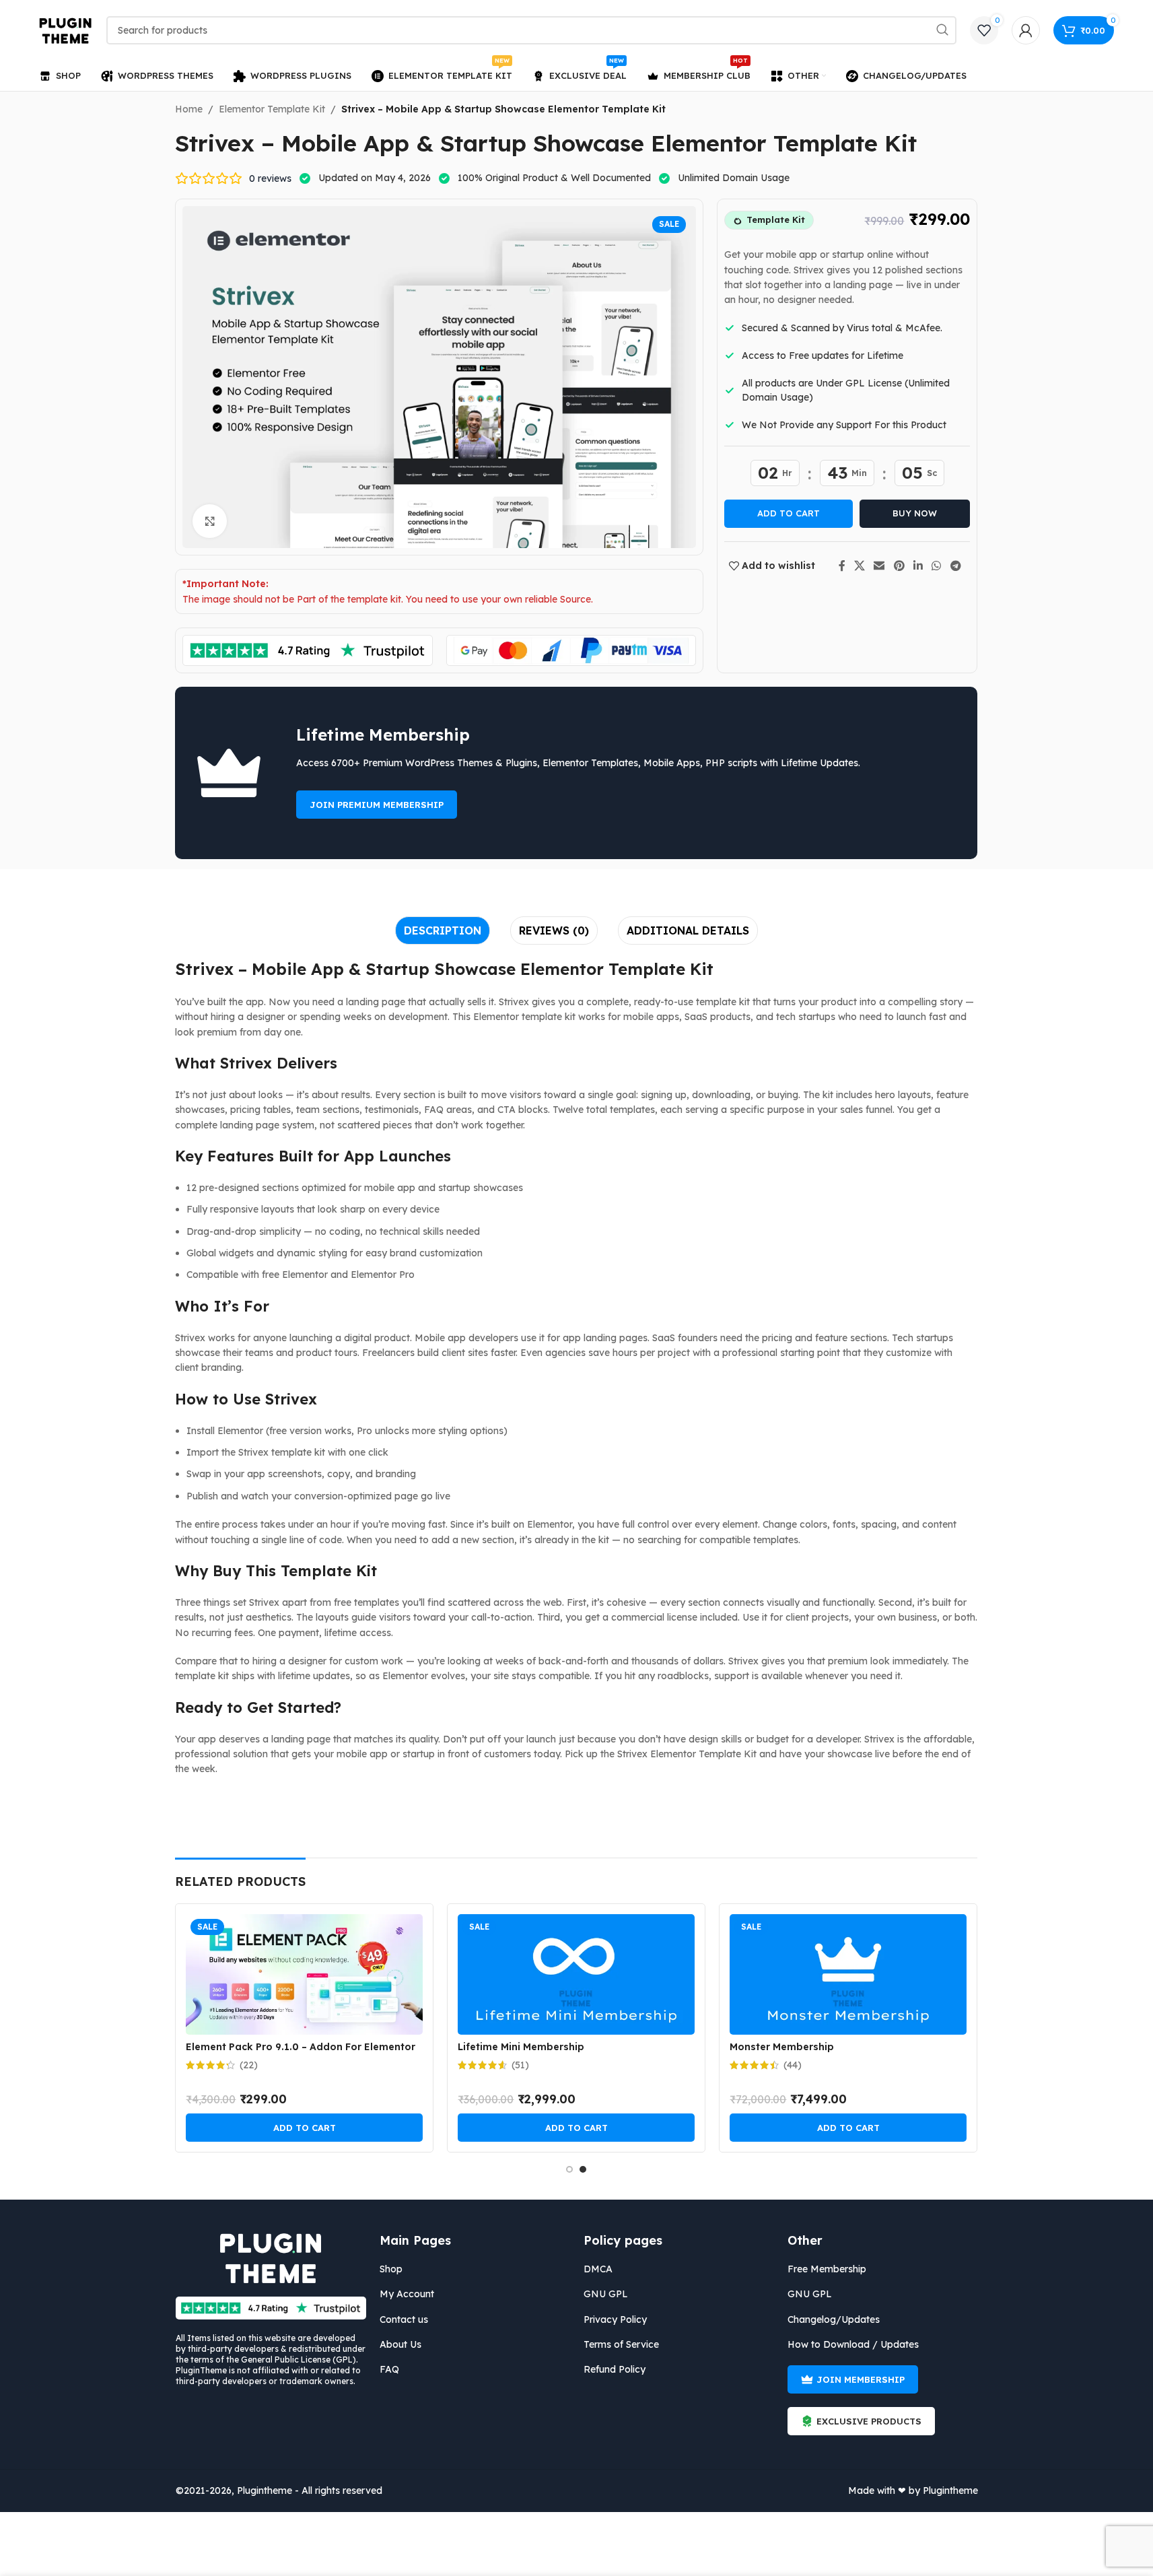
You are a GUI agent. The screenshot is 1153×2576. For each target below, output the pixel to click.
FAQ (389, 2369)
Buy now (915, 513)
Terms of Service (621, 2344)
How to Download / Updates (853, 2344)
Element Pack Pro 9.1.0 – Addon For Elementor (301, 2047)
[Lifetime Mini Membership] (576, 1974)
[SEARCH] (942, 30)
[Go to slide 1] (569, 2169)
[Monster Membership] (848, 1974)
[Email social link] (879, 566)
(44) (793, 2065)
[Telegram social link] (955, 566)
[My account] (1026, 30)
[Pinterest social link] (899, 566)
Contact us (404, 2319)
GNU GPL (606, 2294)
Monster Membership (782, 2047)
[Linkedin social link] (918, 566)
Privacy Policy (615, 2319)
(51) (520, 2065)
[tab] (443, 930)
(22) (249, 2065)
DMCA (598, 2269)
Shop (391, 2269)
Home (189, 109)
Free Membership (827, 2269)
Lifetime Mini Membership (521, 2047)
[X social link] (860, 566)
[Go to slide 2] (583, 2169)
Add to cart (789, 513)
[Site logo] (66, 30)
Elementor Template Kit (272, 109)
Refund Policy (615, 2369)
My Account (407, 2294)
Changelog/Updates (834, 2319)
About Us (400, 2344)
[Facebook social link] (842, 566)
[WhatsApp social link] (937, 566)
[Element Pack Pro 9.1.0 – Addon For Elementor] (304, 1974)
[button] (304, 2128)
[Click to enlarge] (209, 521)
